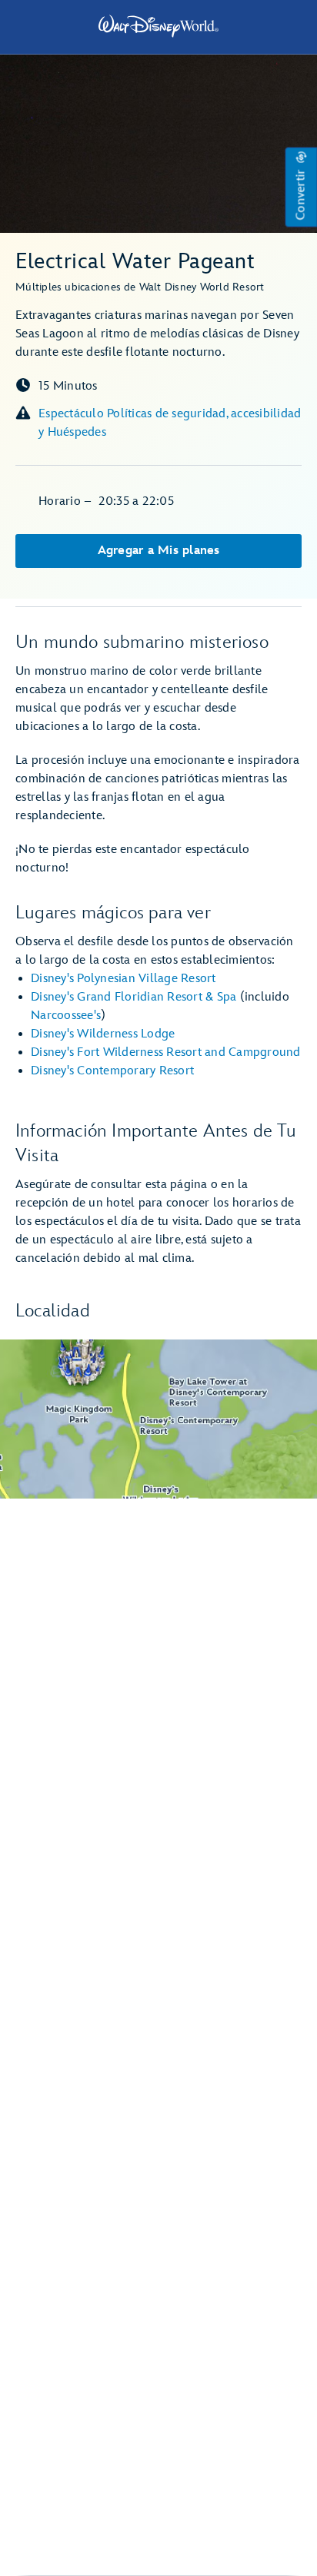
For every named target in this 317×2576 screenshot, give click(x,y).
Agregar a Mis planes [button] (159, 551)
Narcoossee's (66, 1016)
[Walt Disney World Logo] (158, 26)
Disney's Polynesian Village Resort (123, 979)
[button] (301, 188)
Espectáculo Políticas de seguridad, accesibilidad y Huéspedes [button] (170, 423)
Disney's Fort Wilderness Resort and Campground (166, 1052)
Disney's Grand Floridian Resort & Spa (133, 997)
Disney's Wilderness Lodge (103, 1034)
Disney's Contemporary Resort (112, 1071)
